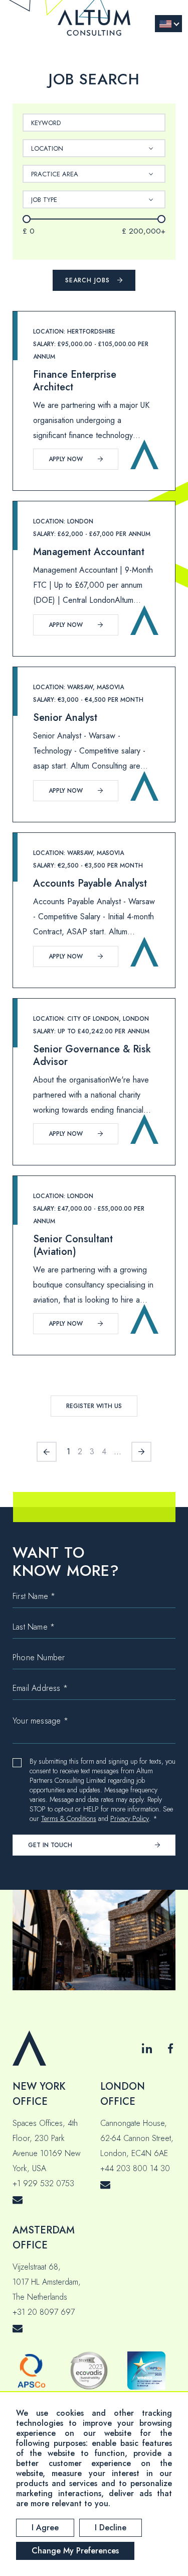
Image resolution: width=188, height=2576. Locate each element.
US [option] (165, 24)
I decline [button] (111, 2528)
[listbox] (168, 24)
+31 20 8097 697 (44, 2312)
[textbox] (52, 148)
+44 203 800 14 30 (135, 2168)
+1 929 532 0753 (43, 2183)
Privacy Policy (130, 1819)
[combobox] (94, 148)
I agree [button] (45, 2528)
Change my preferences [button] (75, 2551)
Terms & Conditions (69, 1819)
